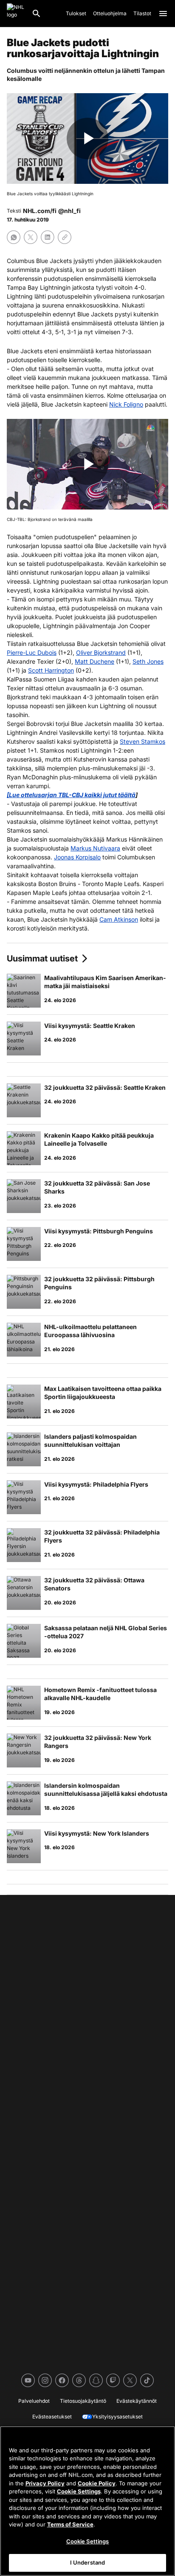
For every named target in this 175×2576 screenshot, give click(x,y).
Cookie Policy (97, 2483)
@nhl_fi (69, 211)
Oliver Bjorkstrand (101, 652)
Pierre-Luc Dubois (32, 652)
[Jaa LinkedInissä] (48, 237)
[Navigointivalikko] (163, 14)
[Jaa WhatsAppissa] (14, 237)
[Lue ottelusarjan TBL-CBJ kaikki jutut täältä (71, 795)
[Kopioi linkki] (65, 237)
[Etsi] (37, 14)
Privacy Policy (45, 2483)
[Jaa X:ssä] (31, 237)
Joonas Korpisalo (77, 857)
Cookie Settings (79, 2491)
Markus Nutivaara (95, 848)
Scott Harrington (51, 670)
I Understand (88, 2562)
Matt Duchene (95, 661)
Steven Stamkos (143, 741)
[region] (87, 2501)
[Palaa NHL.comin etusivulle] (16, 14)
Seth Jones (148, 661)
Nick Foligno (126, 404)
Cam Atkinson (119, 919)
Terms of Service (70, 2524)
